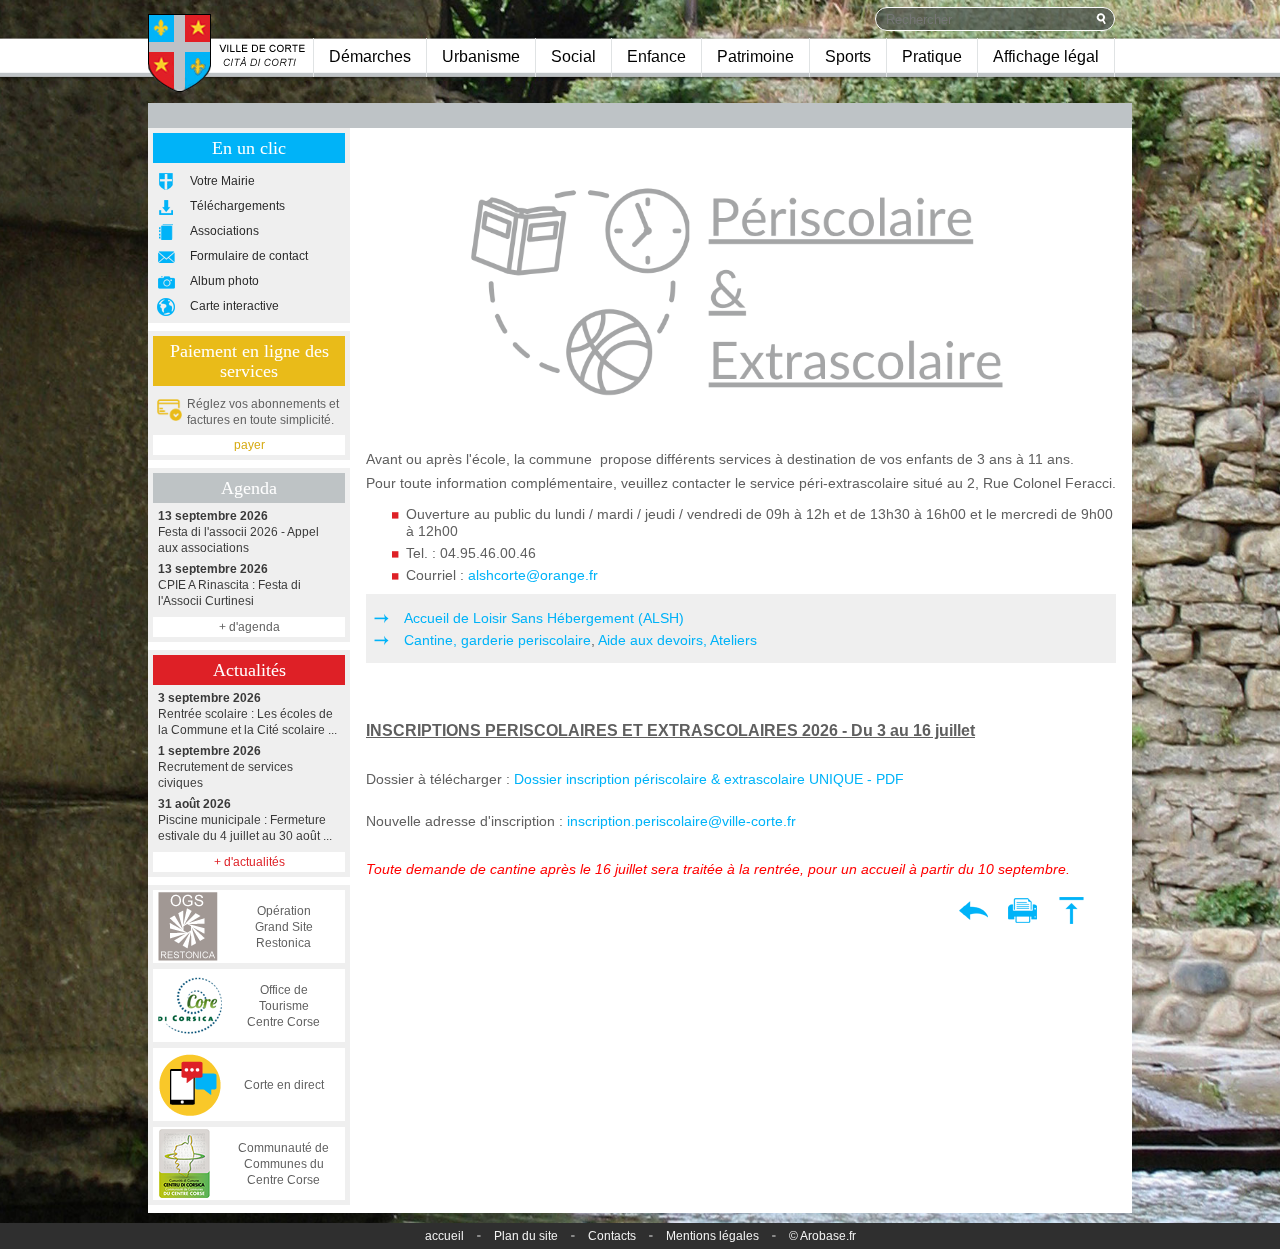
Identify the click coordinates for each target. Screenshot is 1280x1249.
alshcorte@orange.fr (533, 575)
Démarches (370, 56)
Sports (848, 56)
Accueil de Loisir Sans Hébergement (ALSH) (544, 618)
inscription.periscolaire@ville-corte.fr (681, 821)
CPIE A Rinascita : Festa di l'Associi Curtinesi (229, 585)
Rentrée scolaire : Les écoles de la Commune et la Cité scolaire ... (247, 714)
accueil (444, 1236)
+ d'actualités (249, 862)
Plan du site (526, 1236)
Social (573, 56)
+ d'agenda (249, 627)
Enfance (656, 56)
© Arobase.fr (822, 1236)
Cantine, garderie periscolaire (497, 640)
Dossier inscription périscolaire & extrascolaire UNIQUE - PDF (709, 779)
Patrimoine (755, 56)
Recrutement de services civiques (225, 767)
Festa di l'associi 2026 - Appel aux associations (238, 532)
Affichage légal (1046, 56)
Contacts (612, 1236)
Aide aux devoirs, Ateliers (676, 640)
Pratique (932, 56)
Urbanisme (481, 56)
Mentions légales (712, 1236)
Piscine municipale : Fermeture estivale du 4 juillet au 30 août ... (245, 820)
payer (249, 445)
